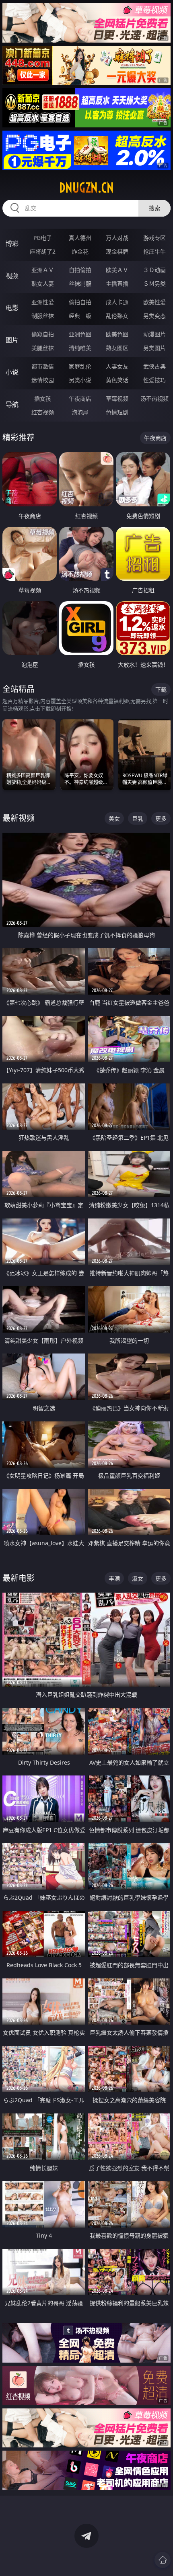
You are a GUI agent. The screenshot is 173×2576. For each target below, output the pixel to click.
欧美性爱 (154, 302)
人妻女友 (117, 366)
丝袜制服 (80, 284)
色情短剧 (117, 412)
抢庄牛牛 (154, 251)
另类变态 (154, 316)
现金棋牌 (117, 251)
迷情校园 (43, 380)
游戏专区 (154, 238)
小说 (12, 372)
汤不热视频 (154, 398)
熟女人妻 (43, 284)
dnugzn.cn (86, 188)
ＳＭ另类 (154, 284)
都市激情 (43, 366)
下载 (161, 689)
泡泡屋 (80, 412)
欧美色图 (117, 334)
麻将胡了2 (43, 251)
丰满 (114, 1578)
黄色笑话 (117, 380)
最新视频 (19, 818)
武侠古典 (154, 366)
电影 (12, 308)
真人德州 (80, 238)
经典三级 (80, 316)
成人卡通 (117, 302)
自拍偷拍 (80, 270)
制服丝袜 (43, 316)
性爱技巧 (154, 380)
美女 (114, 818)
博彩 (12, 244)
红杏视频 (43, 412)
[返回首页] (163, 2560)
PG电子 (43, 238)
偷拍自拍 (80, 302)
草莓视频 (117, 398)
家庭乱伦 (80, 366)
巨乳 (138, 818)
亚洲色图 (80, 334)
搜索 (154, 208)
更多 (161, 818)
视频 (12, 276)
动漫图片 (154, 334)
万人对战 (117, 238)
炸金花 (80, 251)
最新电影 (19, 1578)
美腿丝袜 (43, 348)
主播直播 (117, 284)
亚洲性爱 (43, 302)
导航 (12, 404)
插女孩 (43, 398)
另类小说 (80, 380)
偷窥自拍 (43, 334)
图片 (12, 340)
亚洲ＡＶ (43, 270)
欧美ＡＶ (117, 270)
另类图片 (154, 348)
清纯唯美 (80, 348)
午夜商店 (80, 398)
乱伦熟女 (117, 316)
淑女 (138, 1578)
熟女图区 (117, 348)
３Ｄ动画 (154, 270)
